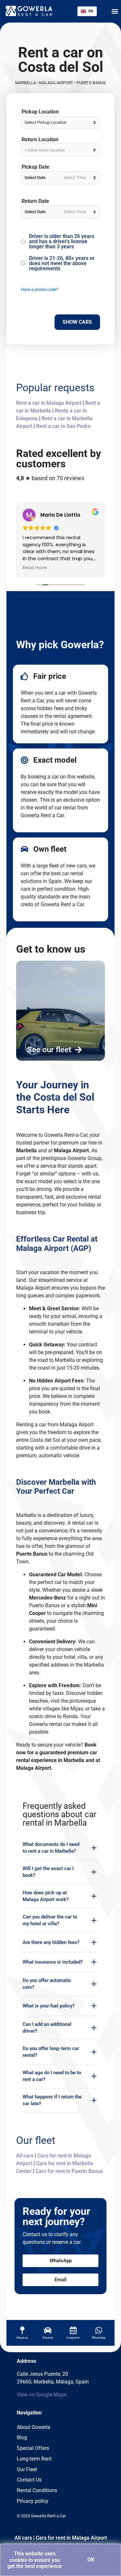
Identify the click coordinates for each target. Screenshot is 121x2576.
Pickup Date (35, 167)
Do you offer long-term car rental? (51, 2052)
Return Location (40, 140)
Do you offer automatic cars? (47, 1984)
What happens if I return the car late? (52, 2100)
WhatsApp (99, 2338)
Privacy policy (33, 2501)
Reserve (48, 2338)
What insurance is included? (53, 1962)
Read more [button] (35, 568)
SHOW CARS (77, 322)
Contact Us (29, 2480)
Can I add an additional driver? (47, 2028)
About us (22, 2338)
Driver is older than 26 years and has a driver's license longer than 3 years (62, 242)
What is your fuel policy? (49, 2006)
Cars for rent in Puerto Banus (69, 2171)
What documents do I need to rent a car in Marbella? (51, 1848)
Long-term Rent (34, 2459)
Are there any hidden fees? (51, 1942)
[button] (115, 11)
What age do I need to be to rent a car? (52, 2076)
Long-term (73, 2338)
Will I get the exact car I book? (48, 1872)
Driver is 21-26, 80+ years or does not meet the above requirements (62, 263)
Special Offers (33, 2448)
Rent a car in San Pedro (63, 426)
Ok (91, 2560)
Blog (22, 2437)
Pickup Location (40, 112)
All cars (25, 2156)
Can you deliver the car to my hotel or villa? (50, 1920)
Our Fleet (27, 2469)
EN (91, 11)
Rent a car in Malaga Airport (49, 403)
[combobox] (87, 11)
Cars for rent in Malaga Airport (71, 2538)
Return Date (35, 201)
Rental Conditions (37, 2490)
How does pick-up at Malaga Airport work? (45, 1896)
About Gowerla (34, 2427)
